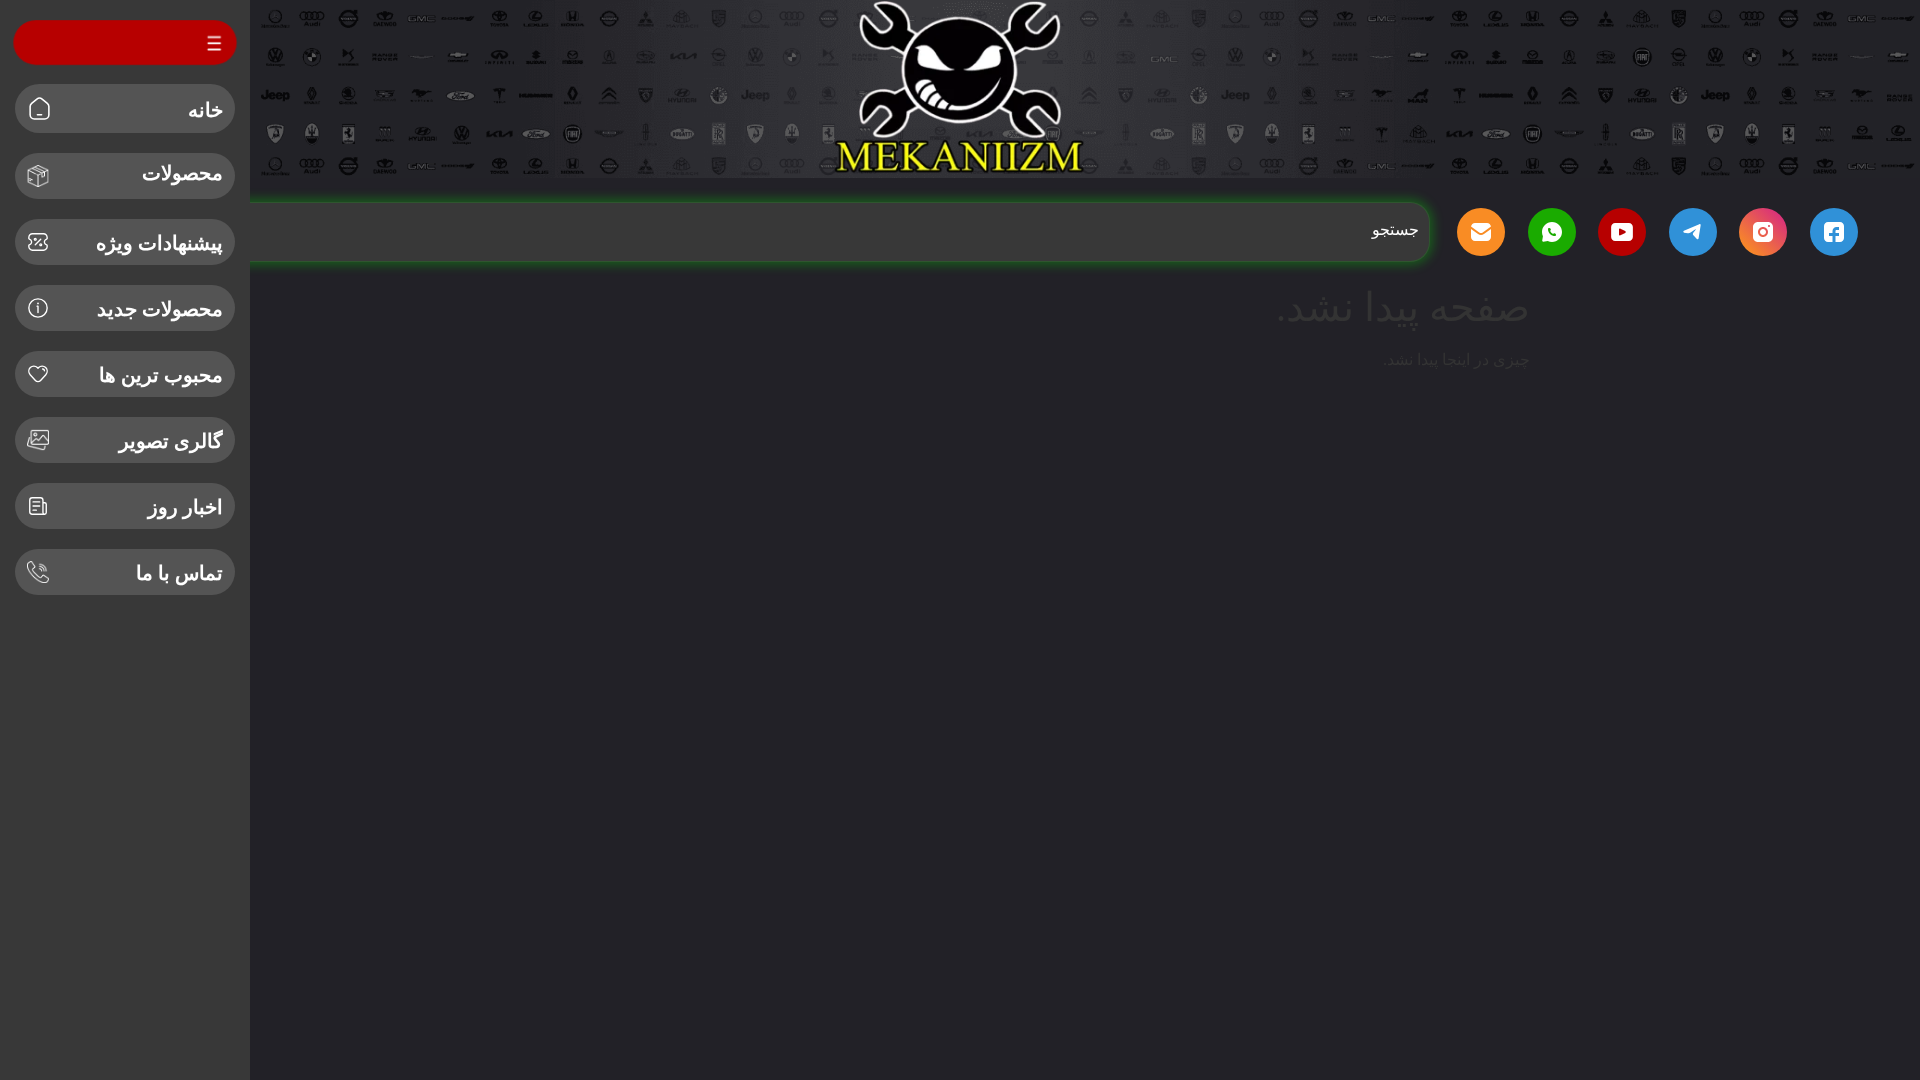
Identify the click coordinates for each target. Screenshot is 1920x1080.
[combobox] (789, 230)
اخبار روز (185, 507)
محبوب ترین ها (161, 375)
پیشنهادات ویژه (159, 243)
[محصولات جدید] (38, 308)
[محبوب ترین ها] (38, 374)
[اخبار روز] (38, 506)
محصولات (182, 173)
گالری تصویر (171, 441)
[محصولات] (38, 176)
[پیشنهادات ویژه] (38, 242)
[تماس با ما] (38, 572)
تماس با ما (179, 573)
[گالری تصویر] (38, 440)
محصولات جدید (160, 309)
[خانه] (39, 108)
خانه (205, 110)
